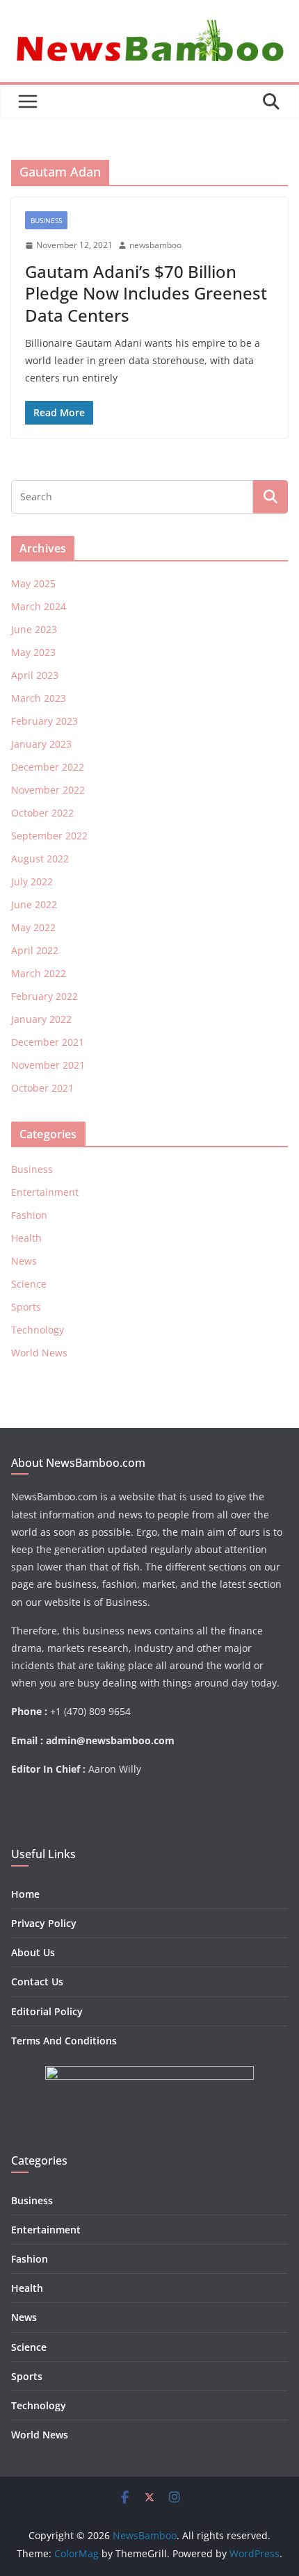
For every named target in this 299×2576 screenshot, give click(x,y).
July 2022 (32, 881)
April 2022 (35, 950)
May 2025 (33, 583)
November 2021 (48, 1065)
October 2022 (42, 813)
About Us (33, 1952)
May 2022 (33, 927)
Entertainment (45, 1192)
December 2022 (48, 767)
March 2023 (39, 698)
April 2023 (35, 675)
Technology (38, 1330)
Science (29, 1284)
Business (46, 220)
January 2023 (41, 744)
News (24, 1261)
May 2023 (33, 652)
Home (25, 1894)
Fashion (29, 1215)
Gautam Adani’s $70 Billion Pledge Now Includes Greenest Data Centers (146, 293)
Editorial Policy (47, 2011)
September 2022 (49, 836)
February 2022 (45, 996)
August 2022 (40, 859)
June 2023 (34, 629)
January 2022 (41, 1019)
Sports (26, 1307)
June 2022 (34, 904)
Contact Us (37, 1982)
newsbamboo (155, 245)
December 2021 (48, 1042)
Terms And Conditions (64, 2041)
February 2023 (45, 721)
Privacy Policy (44, 1923)
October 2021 (42, 1088)
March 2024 (39, 606)
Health (26, 1238)
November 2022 (48, 790)
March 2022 (39, 973)
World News (39, 1353)
